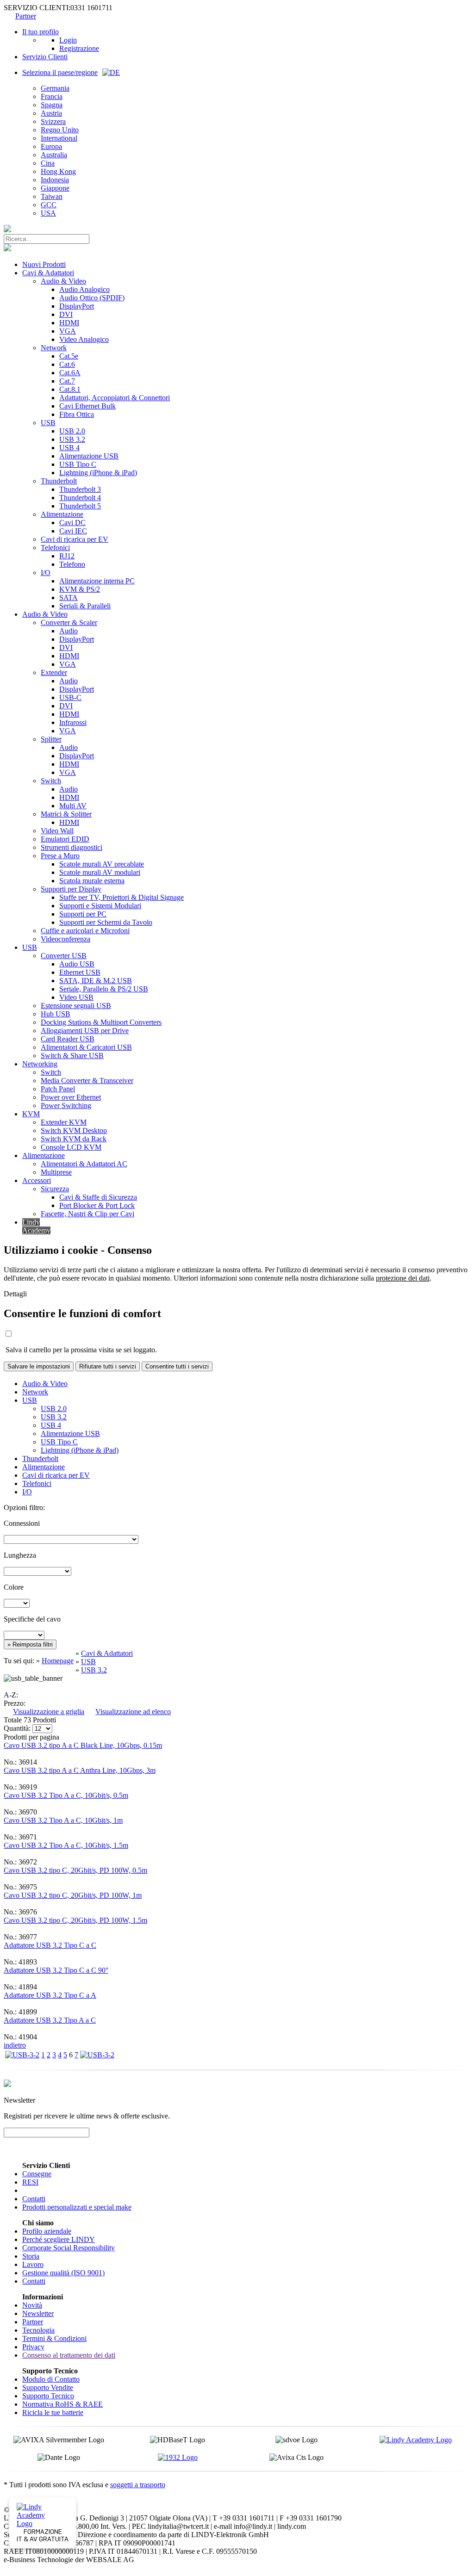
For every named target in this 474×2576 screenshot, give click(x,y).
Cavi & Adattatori (48, 273)
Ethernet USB (80, 972)
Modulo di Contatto (51, 2379)
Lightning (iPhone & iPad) (98, 473)
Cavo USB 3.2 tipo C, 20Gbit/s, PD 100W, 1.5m (75, 1920)
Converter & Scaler (69, 622)
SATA (69, 598)
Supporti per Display (71, 889)
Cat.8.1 (70, 389)
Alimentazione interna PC (97, 581)
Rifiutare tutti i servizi (108, 1366)
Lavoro (33, 2264)
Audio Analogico (84, 289)
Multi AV (73, 806)
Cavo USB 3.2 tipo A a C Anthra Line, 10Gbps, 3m (80, 1770)
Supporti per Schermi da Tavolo (106, 922)
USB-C (70, 697)
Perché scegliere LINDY (59, 2239)
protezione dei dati (403, 1278)
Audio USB (77, 964)
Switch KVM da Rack (74, 1139)
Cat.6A (70, 373)
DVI (66, 314)
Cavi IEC (73, 531)
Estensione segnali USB (76, 1006)
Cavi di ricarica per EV (75, 539)
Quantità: (17, 1728)
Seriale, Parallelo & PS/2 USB (104, 989)
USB (48, 423)
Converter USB (64, 956)
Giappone (55, 188)
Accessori (37, 1180)
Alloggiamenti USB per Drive (85, 1031)
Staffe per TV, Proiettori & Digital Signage (122, 897)
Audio (69, 631)
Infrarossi (73, 722)
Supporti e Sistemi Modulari (100, 906)
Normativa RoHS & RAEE (62, 2404)
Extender (54, 672)
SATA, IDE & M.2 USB (96, 981)
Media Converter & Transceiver (87, 1081)
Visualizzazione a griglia (49, 1712)
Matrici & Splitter (66, 814)
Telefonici (55, 548)
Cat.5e (69, 356)
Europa (51, 146)
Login (68, 40)
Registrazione (79, 48)
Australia (54, 155)
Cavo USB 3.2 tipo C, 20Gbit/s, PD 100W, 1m (73, 1895)
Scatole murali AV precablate (102, 864)
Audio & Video (63, 281)
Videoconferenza (65, 939)
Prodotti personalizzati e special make (77, 2207)
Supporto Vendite (48, 2387)
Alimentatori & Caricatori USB (86, 1047)
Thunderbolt (59, 481)
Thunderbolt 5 (80, 506)
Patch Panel (58, 1089)
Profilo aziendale (47, 2231)
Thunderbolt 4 (80, 498)
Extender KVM (64, 1122)
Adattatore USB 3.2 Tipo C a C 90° (56, 1970)
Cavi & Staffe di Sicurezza (98, 1197)
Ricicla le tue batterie (53, 2412)
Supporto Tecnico (48, 2396)
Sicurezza (55, 1189)
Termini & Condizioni (54, 2338)
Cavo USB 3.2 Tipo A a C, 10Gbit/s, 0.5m (66, 1795)
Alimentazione (62, 514)
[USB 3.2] (22, 2055)
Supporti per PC (83, 914)
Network (54, 348)
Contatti (34, 2199)
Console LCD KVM (71, 1147)
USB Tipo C (78, 464)
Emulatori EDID (65, 839)
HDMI (69, 323)
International (59, 138)
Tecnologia (38, 2330)
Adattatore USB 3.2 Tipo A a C (50, 2020)
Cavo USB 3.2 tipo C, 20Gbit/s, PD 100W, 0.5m (75, 1870)
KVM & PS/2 (80, 589)
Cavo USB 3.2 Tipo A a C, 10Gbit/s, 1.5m (66, 1845)
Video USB (76, 997)
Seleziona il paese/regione (60, 72)
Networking (40, 1064)
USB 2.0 (72, 431)
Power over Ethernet (71, 1097)
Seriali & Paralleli (85, 606)
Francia (52, 96)
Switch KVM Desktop (74, 1130)
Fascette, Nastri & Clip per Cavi (87, 1214)
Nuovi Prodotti (44, 264)
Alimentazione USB (89, 456)
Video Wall (57, 831)
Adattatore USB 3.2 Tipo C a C (50, 1945)
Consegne (37, 2174)
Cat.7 (67, 381)
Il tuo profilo (41, 32)
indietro (15, 2045)
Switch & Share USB (72, 1056)
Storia (31, 2256)
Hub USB (56, 1014)
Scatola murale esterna (92, 881)
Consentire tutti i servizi (177, 1366)
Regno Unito (60, 130)
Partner (26, 16)
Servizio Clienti (45, 57)
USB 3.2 (72, 439)
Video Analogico (84, 339)
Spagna (52, 105)
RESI (30, 2182)
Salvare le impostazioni (39, 1366)
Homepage (58, 1661)
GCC (49, 205)
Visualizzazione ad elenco (133, 1712)
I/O (46, 573)
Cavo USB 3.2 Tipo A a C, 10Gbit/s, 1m (63, 1820)
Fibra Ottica (77, 414)
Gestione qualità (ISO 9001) (63, 2273)
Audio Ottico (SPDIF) (92, 298)
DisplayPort (77, 306)
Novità (32, 2305)
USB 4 (69, 448)
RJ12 (67, 556)
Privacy (33, 2347)
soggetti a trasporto (138, 2485)
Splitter (51, 739)
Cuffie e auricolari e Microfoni (85, 931)
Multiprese (56, 1172)
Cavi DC (72, 523)
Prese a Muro (60, 856)
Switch (51, 781)
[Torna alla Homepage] (7, 230)
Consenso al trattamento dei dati (69, 2355)
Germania (55, 88)
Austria (51, 113)
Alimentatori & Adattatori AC (84, 1164)
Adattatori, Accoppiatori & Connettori (115, 398)
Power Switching (66, 1105)
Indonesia (55, 180)
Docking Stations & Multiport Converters (101, 1022)
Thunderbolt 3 (80, 489)
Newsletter (38, 2313)
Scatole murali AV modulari (100, 872)
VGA (68, 331)
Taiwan (52, 196)
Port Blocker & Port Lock (97, 1205)
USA (48, 213)
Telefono (72, 564)
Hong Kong (58, 171)
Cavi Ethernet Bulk (87, 406)
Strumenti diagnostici (72, 847)
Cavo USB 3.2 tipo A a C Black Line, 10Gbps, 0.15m (83, 1745)
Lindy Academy (36, 1226)
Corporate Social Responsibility (69, 2248)
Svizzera (53, 121)
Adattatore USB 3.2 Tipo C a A (50, 1995)
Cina (48, 163)
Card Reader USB (68, 1039)
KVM (31, 1114)
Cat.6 (67, 364)
